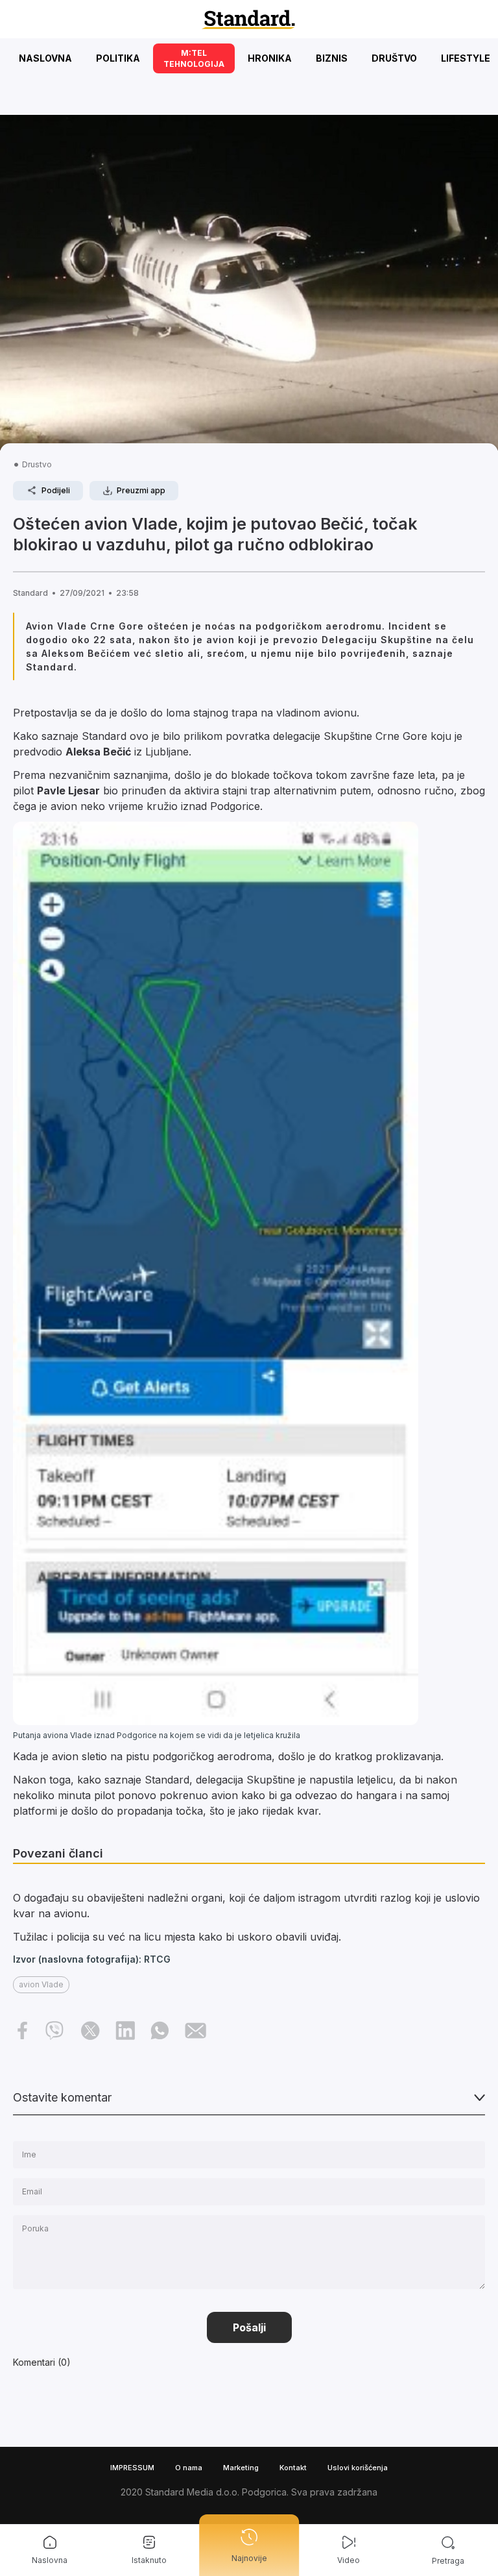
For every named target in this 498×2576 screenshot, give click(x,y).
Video (349, 2560)
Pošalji (249, 2327)
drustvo (37, 464)
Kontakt (293, 2468)
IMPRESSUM (132, 2468)
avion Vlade (41, 1984)
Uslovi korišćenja (358, 2468)
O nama (189, 2468)
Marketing (241, 2468)
